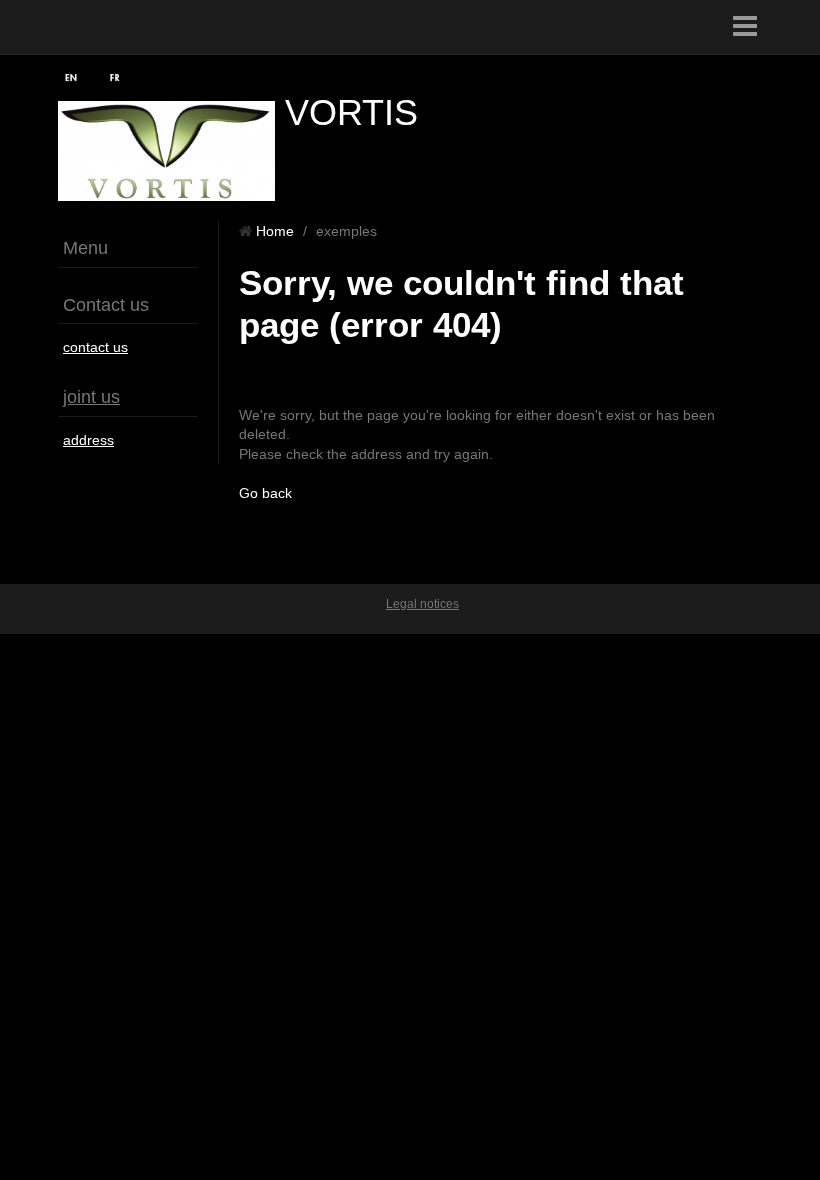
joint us (91, 397)
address (88, 440)
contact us (95, 347)
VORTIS (351, 112)
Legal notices (422, 604)
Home (275, 231)
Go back (265, 493)
